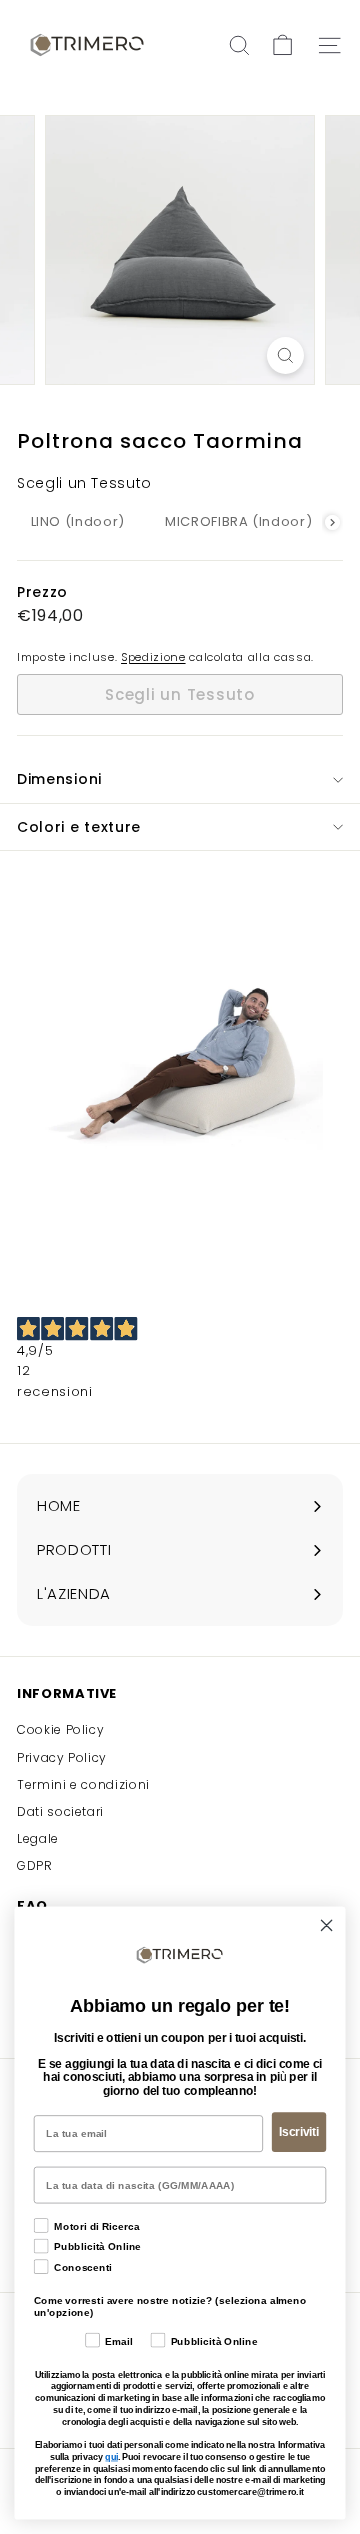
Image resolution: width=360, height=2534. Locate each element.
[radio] (77, 522)
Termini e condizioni (83, 1784)
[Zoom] (285, 355)
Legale (38, 1838)
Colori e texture (79, 827)
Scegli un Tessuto (84, 483)
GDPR (35, 1865)
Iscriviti (299, 2132)
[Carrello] (282, 45)
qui (111, 2457)
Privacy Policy (62, 1757)
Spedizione (153, 657)
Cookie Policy (60, 1729)
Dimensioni (59, 779)
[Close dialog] (327, 1925)
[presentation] (332, 522)
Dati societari (60, 1811)
